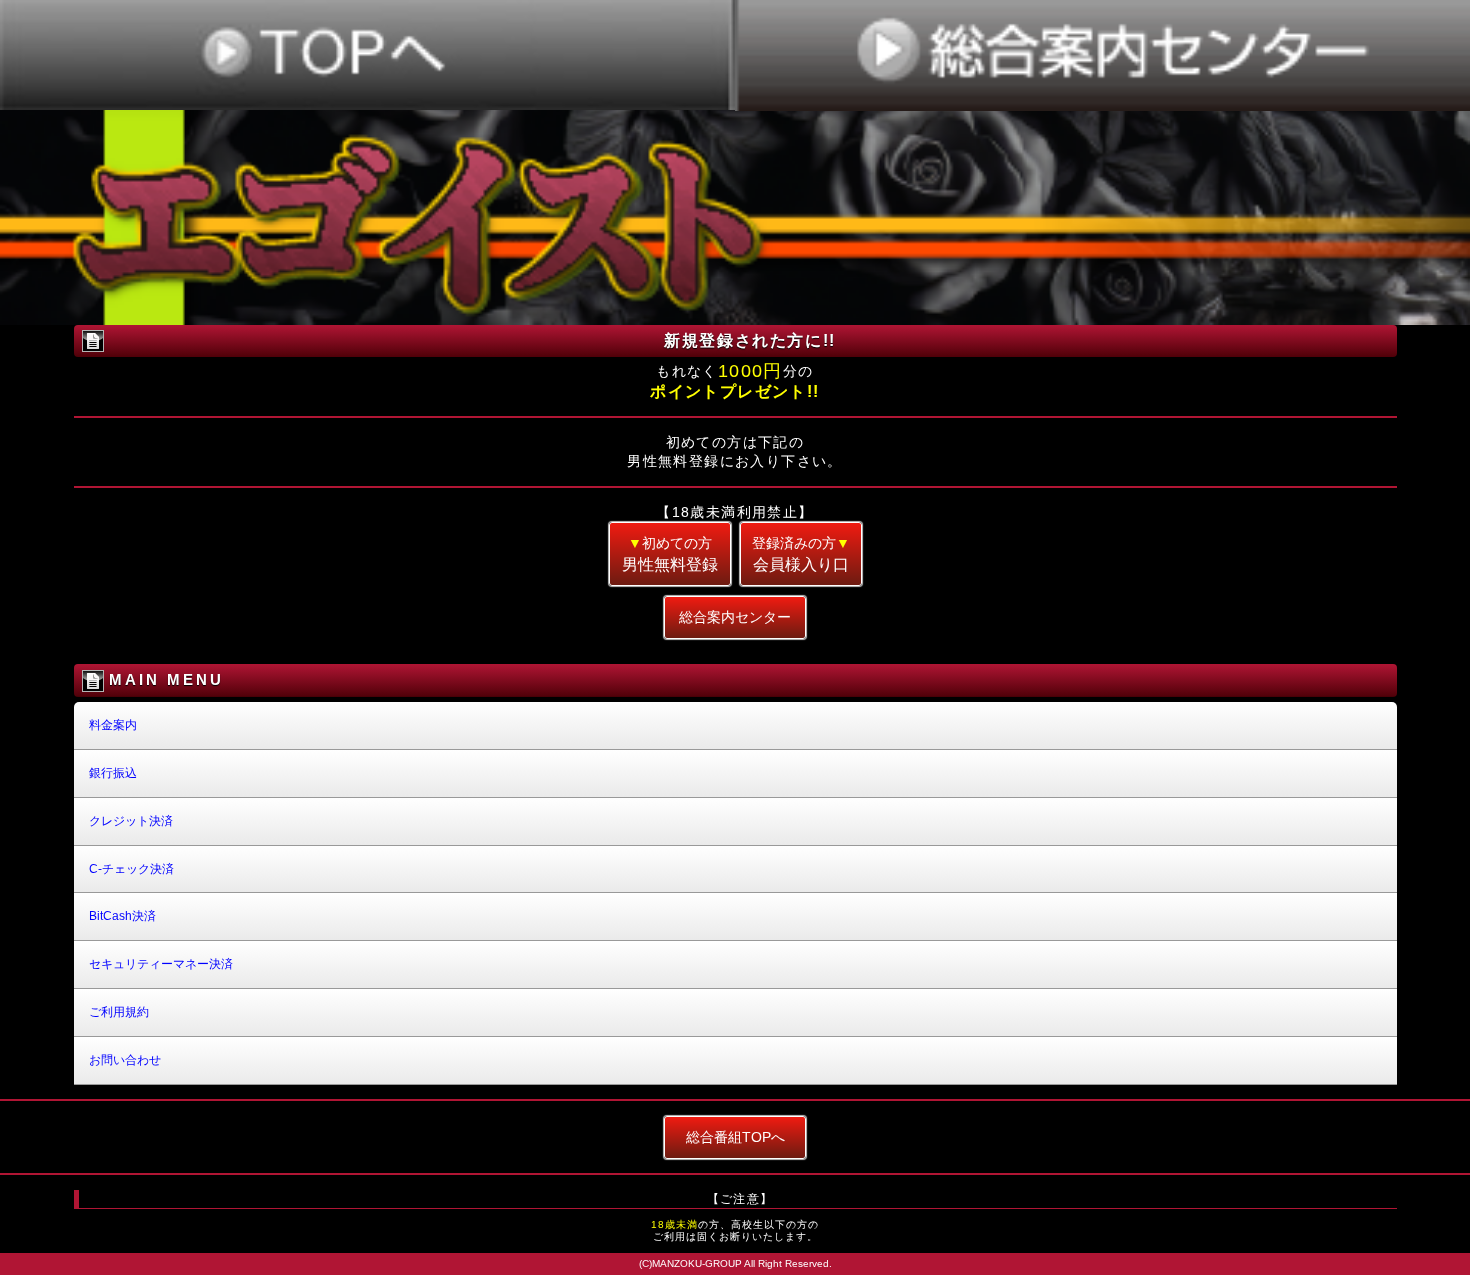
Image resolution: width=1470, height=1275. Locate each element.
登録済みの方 (801, 554)
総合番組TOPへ (735, 1137)
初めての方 (670, 554)
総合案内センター (735, 617)
